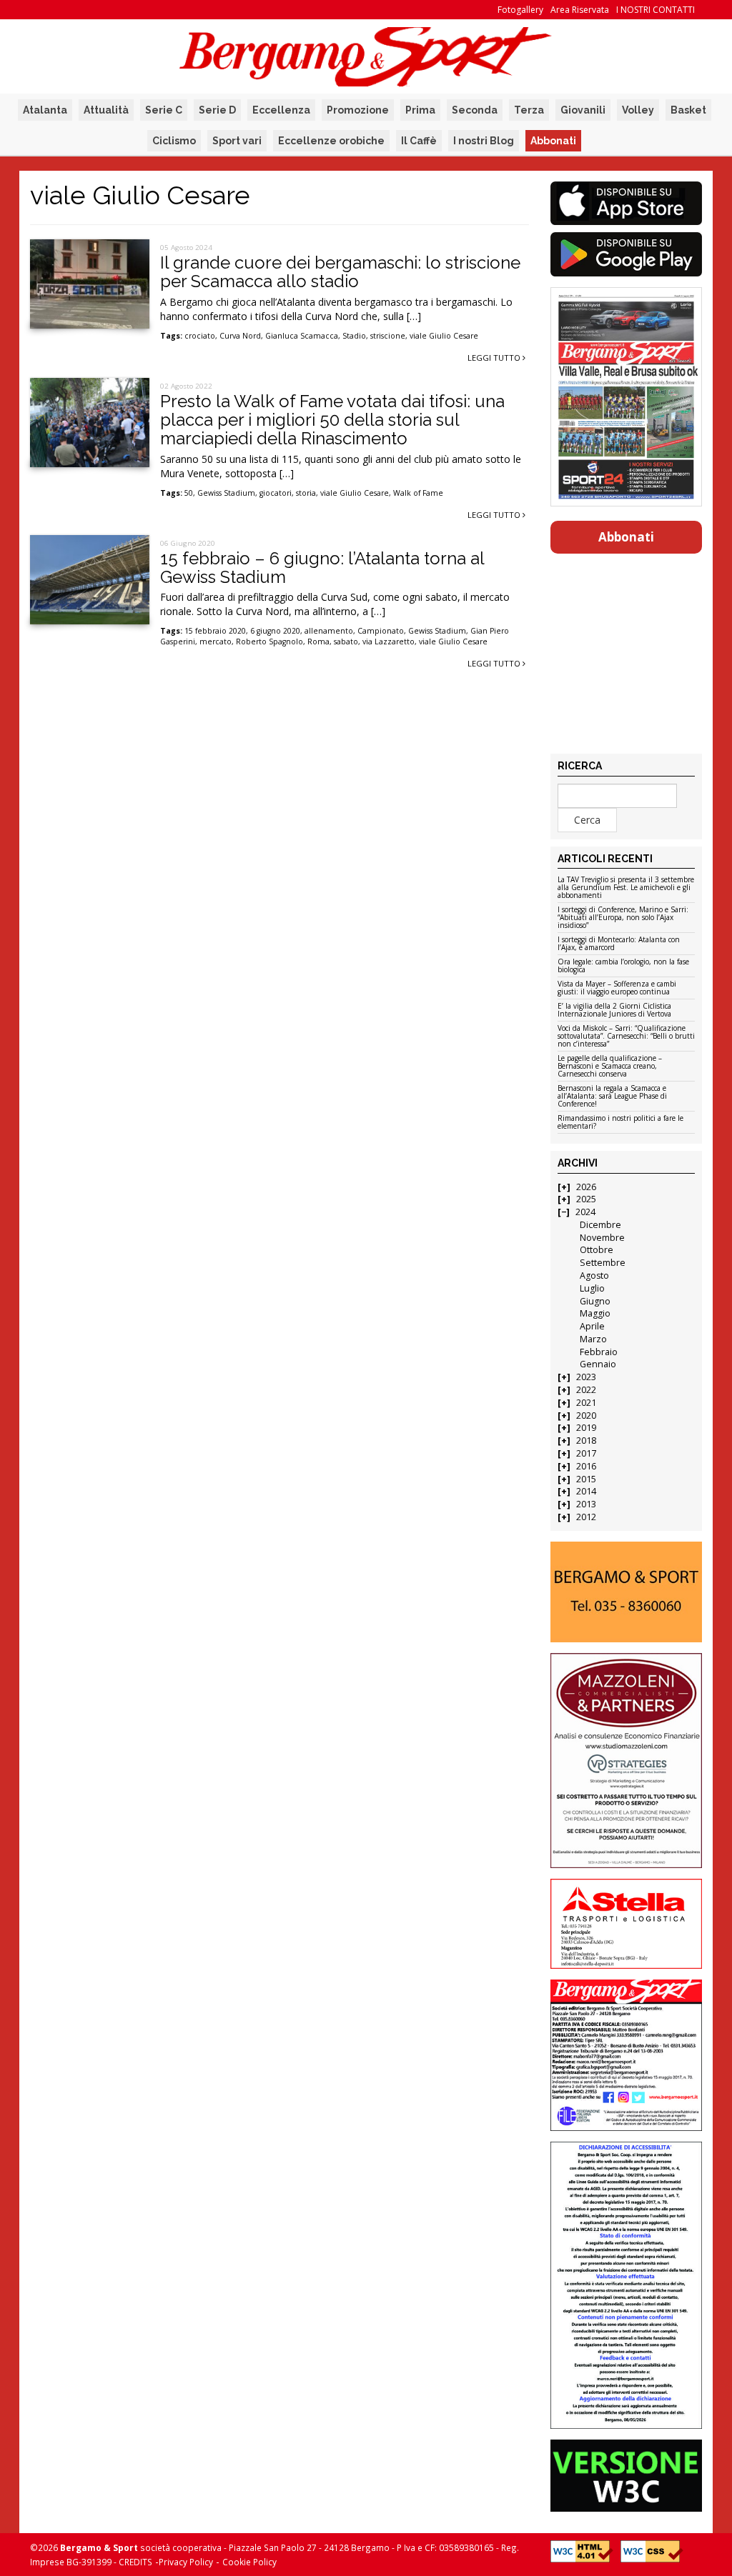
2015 (586, 1479)
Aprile (592, 1326)
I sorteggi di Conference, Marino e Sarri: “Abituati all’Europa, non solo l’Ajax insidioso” (623, 918)
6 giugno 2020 (275, 631)
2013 (586, 1504)
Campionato (381, 631)
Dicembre (600, 1225)
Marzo (593, 1339)
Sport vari (237, 141)
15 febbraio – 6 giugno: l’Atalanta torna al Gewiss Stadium (322, 568)
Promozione (358, 110)
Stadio (354, 336)
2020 (586, 1416)
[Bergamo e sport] (627, 1592)
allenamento (329, 631)
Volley (638, 110)
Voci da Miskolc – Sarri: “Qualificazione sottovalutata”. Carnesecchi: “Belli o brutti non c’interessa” (626, 1037)
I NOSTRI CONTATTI (656, 10)
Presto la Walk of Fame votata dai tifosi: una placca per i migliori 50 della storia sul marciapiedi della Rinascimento (332, 420)
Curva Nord (240, 336)
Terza (529, 110)
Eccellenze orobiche (331, 141)
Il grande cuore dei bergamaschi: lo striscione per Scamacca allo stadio (340, 272)
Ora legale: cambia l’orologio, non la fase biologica (623, 966)
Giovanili (583, 110)
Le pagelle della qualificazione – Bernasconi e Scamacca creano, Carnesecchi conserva (610, 1067)
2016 (586, 1466)
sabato (346, 641)
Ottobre (597, 1250)
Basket (688, 110)
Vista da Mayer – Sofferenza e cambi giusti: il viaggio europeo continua (617, 988)
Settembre (603, 1263)
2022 (586, 1390)
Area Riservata (580, 10)
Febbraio (599, 1352)
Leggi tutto (495, 358)
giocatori (276, 493)
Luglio (592, 1288)
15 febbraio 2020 (215, 631)
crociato (200, 336)
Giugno (595, 1301)
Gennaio (598, 1364)
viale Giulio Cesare (444, 336)
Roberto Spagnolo (269, 641)
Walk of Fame (418, 493)
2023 (586, 1377)
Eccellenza (281, 110)
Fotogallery (520, 10)
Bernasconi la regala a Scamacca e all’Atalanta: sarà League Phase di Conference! (612, 1097)
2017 (586, 1453)
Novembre (602, 1238)
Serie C (164, 110)
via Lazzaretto (389, 641)
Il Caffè (419, 141)
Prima (420, 110)
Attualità (106, 110)
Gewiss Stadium (226, 493)
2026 (586, 1187)
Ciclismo (174, 141)
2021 (586, 1403)
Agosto (594, 1275)
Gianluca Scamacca (302, 336)
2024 (585, 1212)
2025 (586, 1199)
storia (306, 493)
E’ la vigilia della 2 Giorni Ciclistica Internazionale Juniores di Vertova (614, 1010)
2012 (586, 1517)
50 (189, 493)
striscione (388, 336)
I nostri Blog (484, 141)
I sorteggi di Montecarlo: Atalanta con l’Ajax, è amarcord (619, 944)
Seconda (475, 110)
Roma (318, 641)
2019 (586, 1428)
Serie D (217, 110)
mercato (216, 641)
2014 (586, 1491)
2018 (586, 1441)
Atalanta (45, 110)
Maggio (595, 1313)
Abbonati (553, 141)
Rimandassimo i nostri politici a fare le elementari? (620, 1123)
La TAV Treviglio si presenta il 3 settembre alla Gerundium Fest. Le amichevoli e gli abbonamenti (626, 888)
